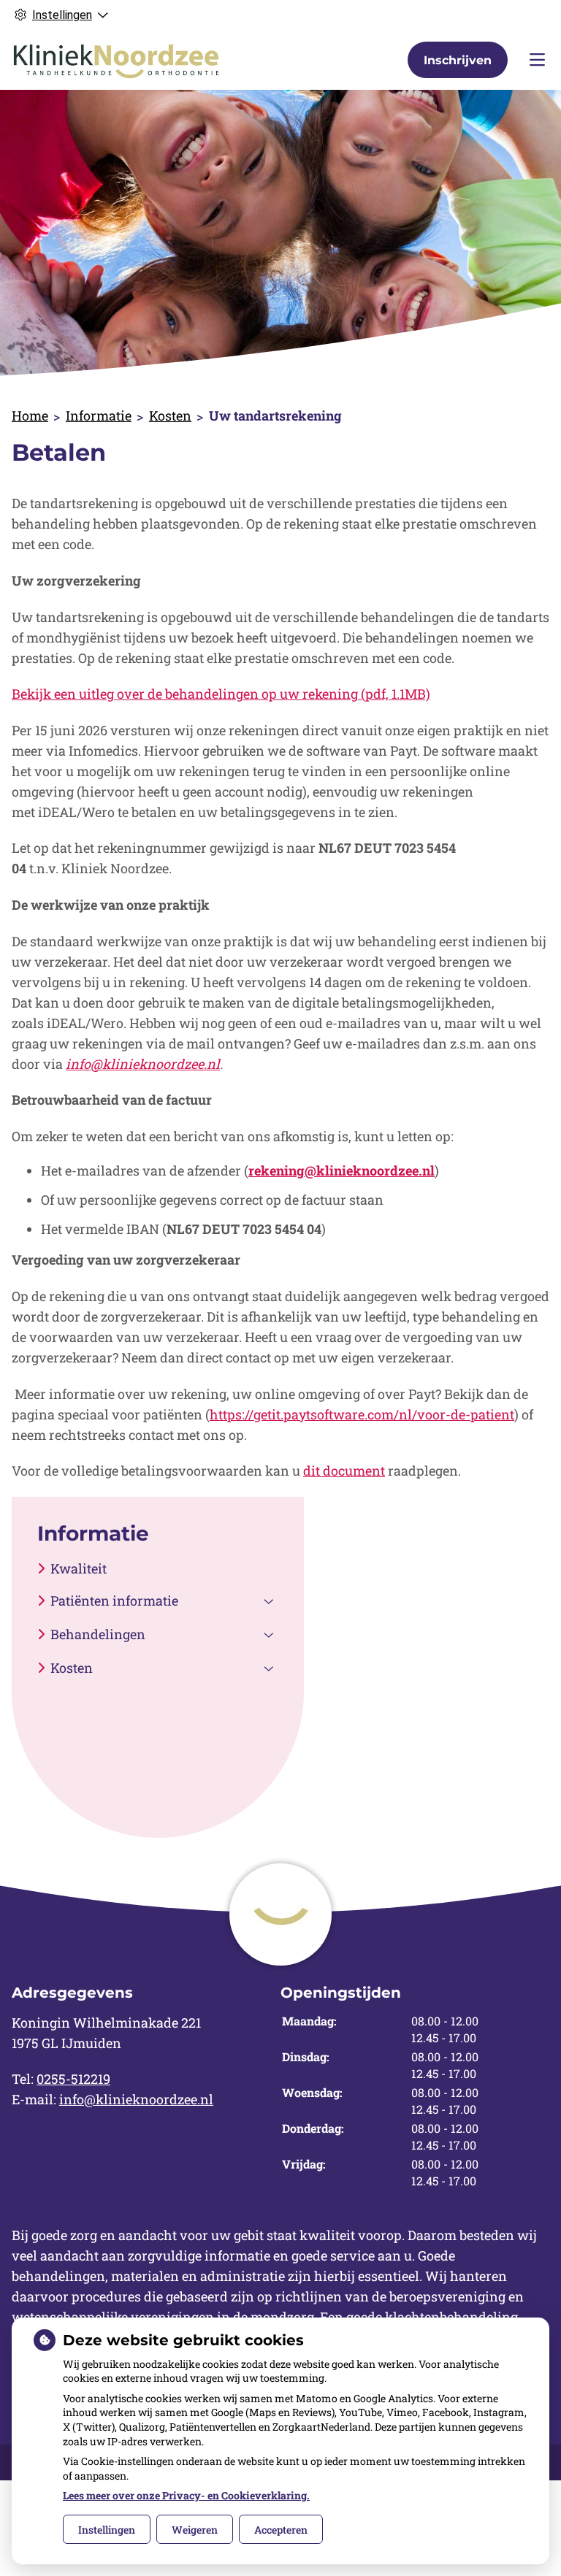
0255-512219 (73, 2079)
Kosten (170, 415)
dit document (344, 1471)
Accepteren (281, 2530)
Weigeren (195, 2530)
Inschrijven (458, 60)
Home (30, 415)
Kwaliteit (79, 1568)
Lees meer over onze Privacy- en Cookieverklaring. (186, 2495)
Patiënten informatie (114, 1601)
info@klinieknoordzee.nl (136, 2099)
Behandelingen (98, 1634)
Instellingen (107, 2530)
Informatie (99, 415)
